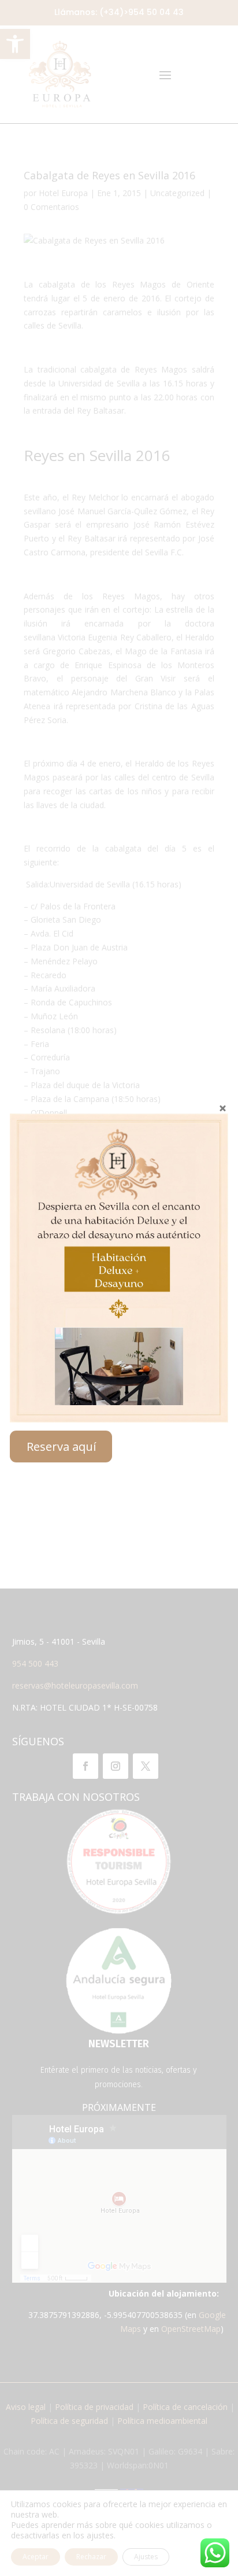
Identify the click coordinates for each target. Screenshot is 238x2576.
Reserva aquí (61, 1447)
